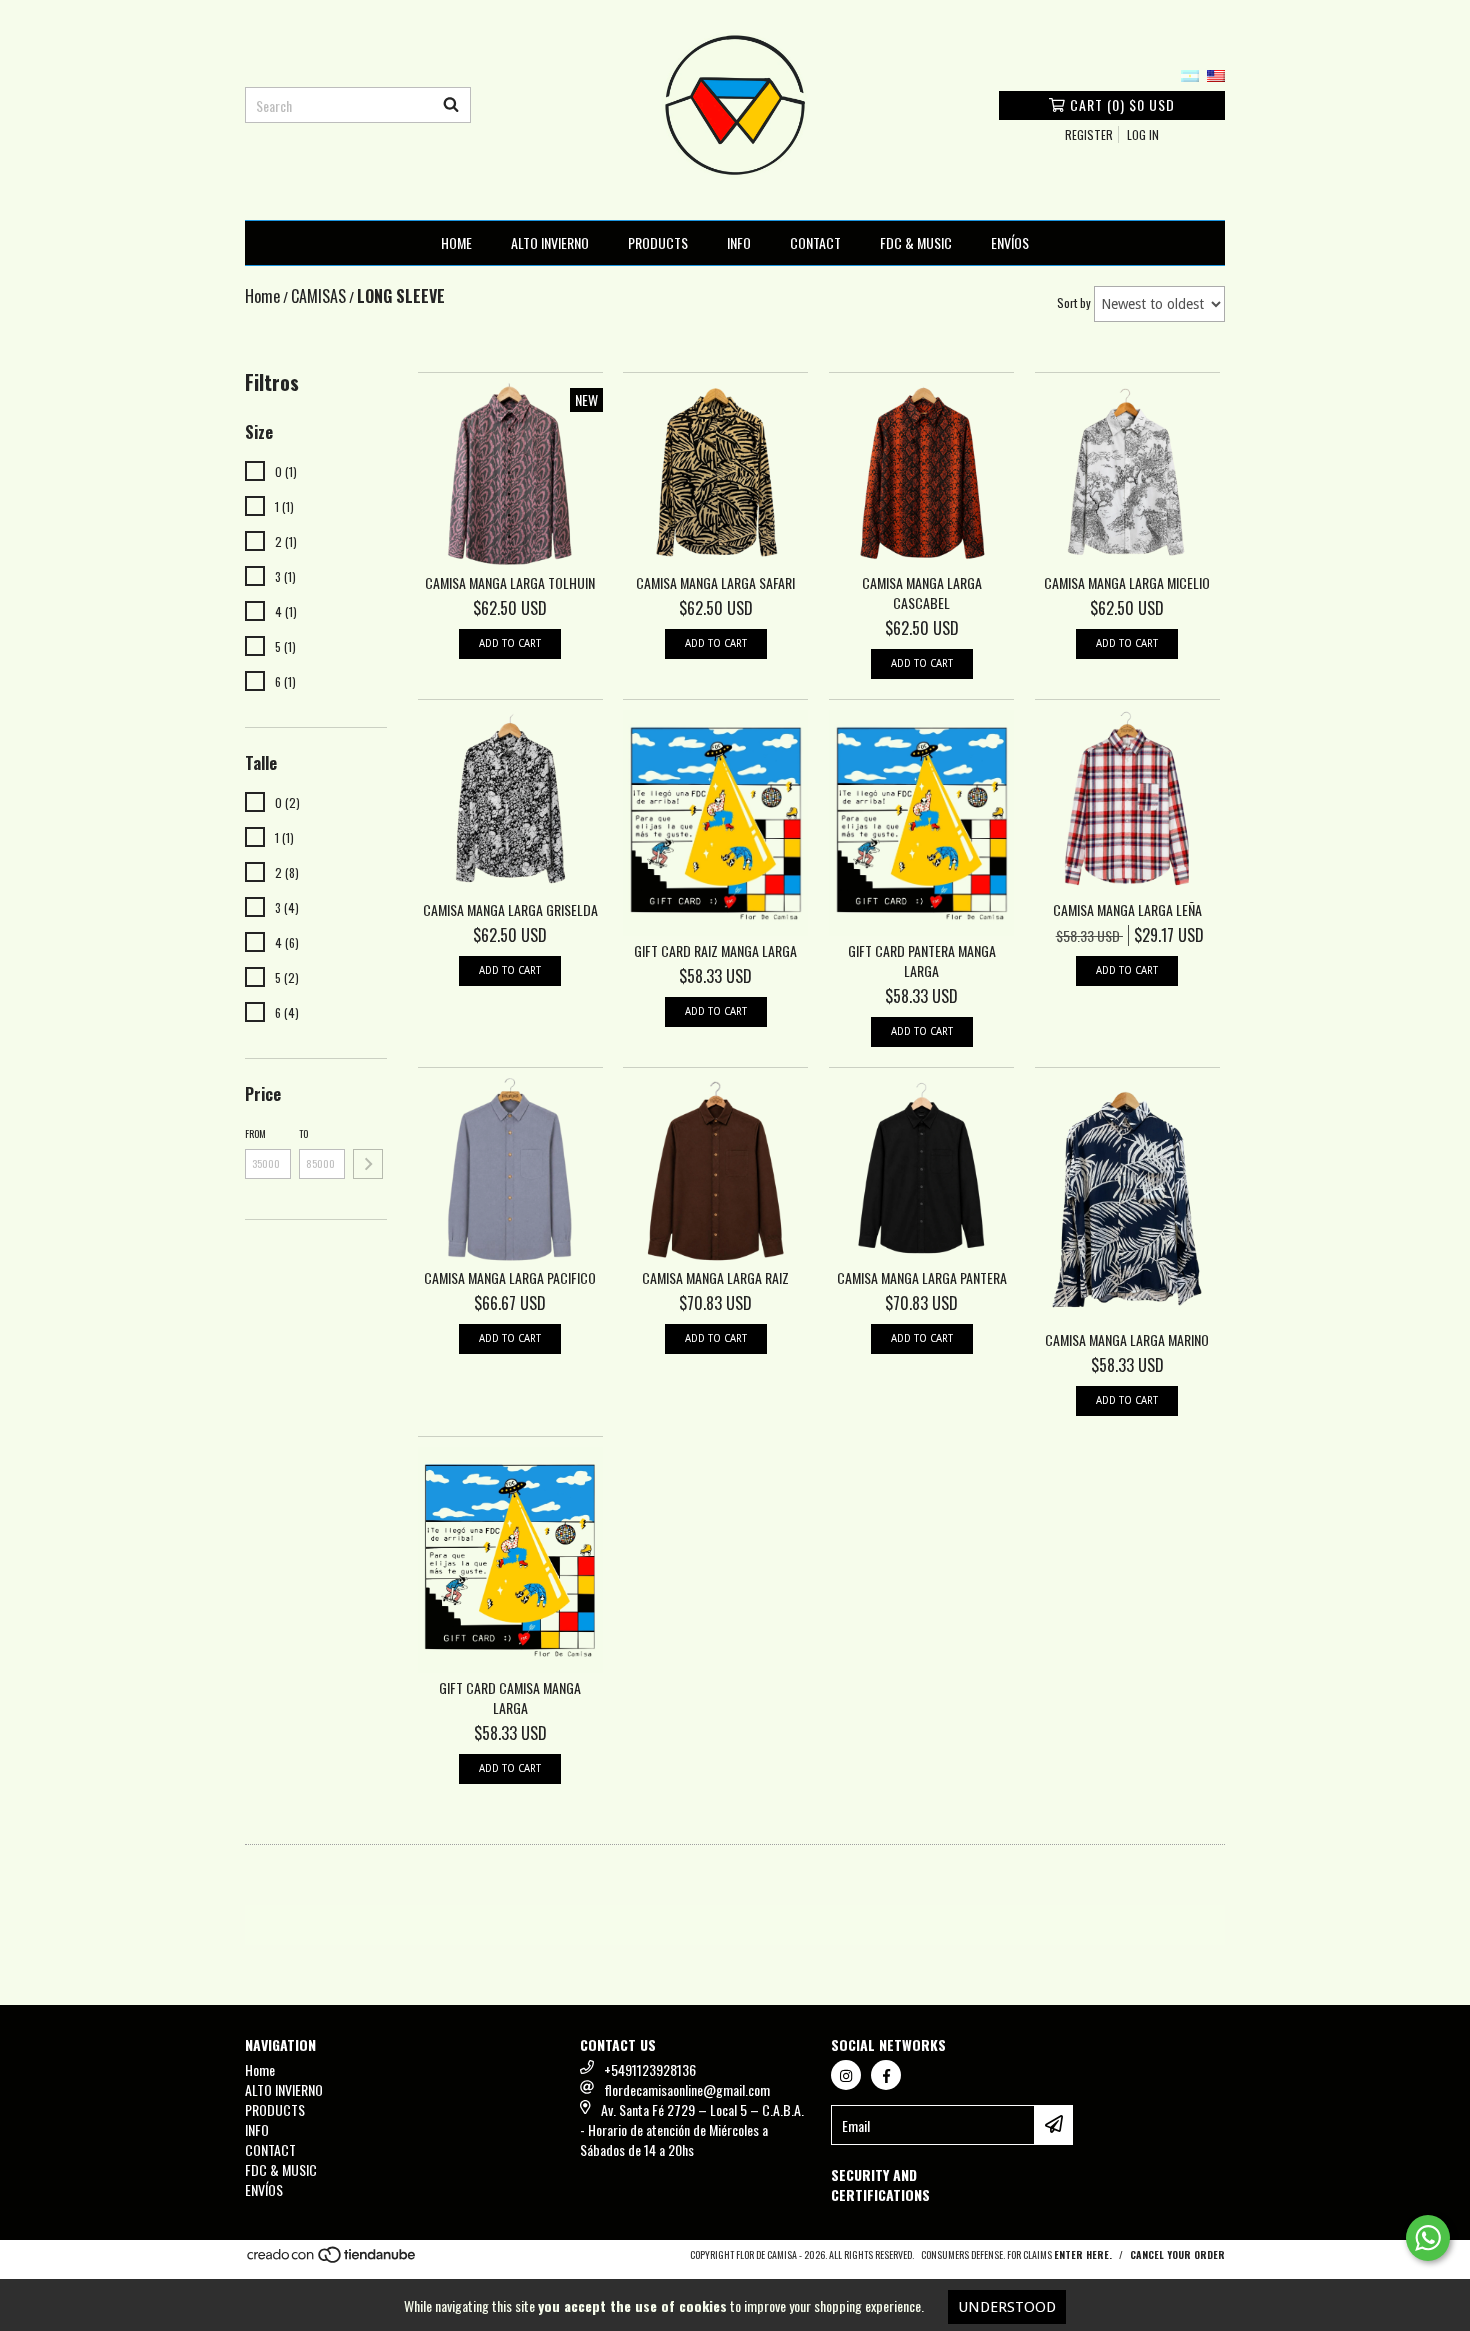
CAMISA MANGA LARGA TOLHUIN (510, 583)
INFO (739, 242)
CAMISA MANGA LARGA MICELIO (1127, 583)
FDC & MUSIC (916, 242)
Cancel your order (1177, 2254)
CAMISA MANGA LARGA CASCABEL (922, 593)
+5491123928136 (650, 2069)
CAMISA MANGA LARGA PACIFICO (510, 1278)
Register (1089, 134)
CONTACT (815, 242)
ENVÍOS (1010, 242)
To (303, 1133)
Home (456, 242)
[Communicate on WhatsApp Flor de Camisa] (1428, 2238)
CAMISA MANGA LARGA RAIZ (715, 1278)
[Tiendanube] (332, 2260)
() (1122, 104)
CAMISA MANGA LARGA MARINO (1127, 1340)
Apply (368, 1164)
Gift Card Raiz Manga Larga (715, 951)
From (255, 1133)
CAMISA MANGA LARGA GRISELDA (510, 910)
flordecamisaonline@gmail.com (687, 2089)
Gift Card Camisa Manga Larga (510, 1698)
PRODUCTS (658, 242)
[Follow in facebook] (886, 2075)
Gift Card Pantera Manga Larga (922, 961)
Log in (1143, 134)
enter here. (1083, 2254)
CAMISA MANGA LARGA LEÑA (1127, 910)
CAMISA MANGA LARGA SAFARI (715, 583)
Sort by (1074, 302)
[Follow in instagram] (846, 2075)
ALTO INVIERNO (550, 242)
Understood (1007, 2307)
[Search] (451, 105)
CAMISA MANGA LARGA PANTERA (922, 1278)
